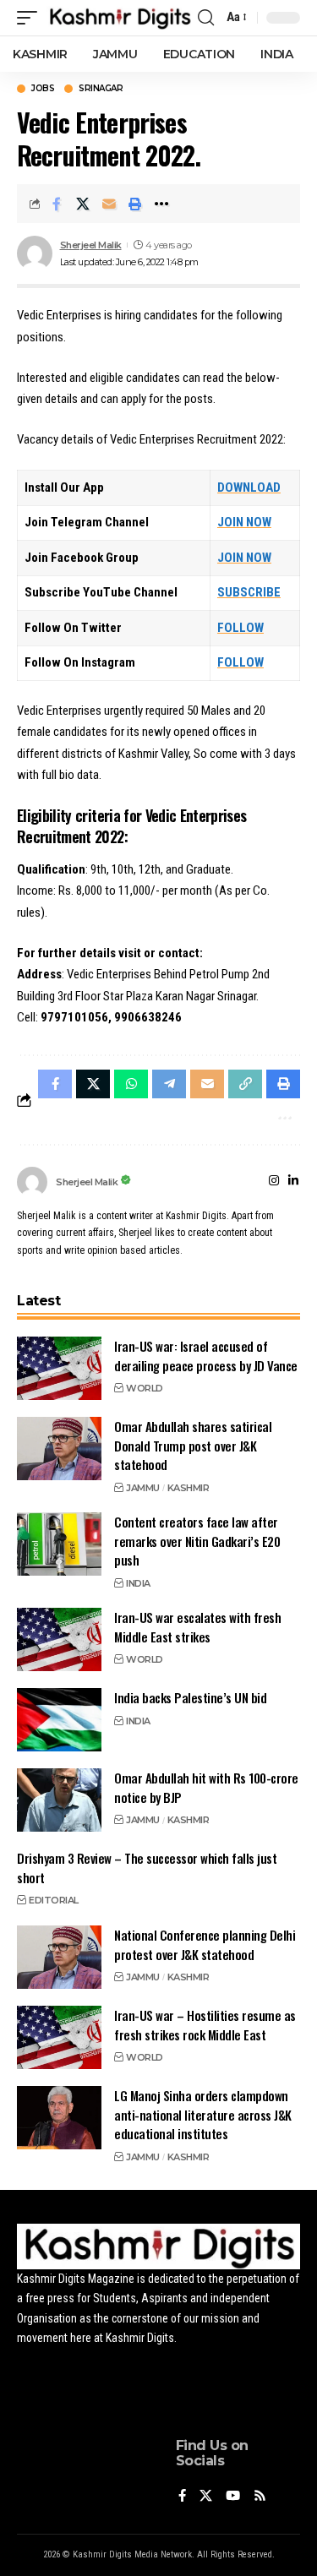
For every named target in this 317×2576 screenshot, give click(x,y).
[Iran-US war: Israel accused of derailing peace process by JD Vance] (59, 1368)
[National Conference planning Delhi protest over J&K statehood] (59, 1957)
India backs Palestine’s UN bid (190, 1697)
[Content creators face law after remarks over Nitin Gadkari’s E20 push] (59, 1544)
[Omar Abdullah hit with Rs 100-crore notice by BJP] (59, 1800)
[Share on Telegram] (169, 1084)
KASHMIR (189, 1488)
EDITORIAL (54, 1900)
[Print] (135, 204)
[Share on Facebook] (57, 204)
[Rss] (260, 2497)
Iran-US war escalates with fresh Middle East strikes (197, 1627)
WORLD (145, 1388)
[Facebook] (182, 2497)
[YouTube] (233, 2497)
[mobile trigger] (31, 18)
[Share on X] (83, 204)
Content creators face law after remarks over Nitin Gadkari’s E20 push (197, 1541)
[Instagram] (274, 1182)
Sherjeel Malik (91, 245)
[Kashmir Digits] (120, 18)
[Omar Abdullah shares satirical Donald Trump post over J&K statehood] (59, 1449)
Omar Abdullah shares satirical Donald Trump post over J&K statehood (193, 1445)
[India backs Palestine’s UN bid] (59, 1720)
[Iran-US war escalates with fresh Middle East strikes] (59, 1639)
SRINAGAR (101, 89)
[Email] (109, 204)
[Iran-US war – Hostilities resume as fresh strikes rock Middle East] (59, 2037)
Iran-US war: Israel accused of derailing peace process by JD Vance (206, 1356)
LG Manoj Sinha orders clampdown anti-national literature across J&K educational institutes (203, 2114)
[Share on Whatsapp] (131, 1084)
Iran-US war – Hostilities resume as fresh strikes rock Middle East (205, 2025)
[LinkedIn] (293, 1182)
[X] (206, 2497)
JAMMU (143, 1488)
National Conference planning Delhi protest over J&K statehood (205, 1944)
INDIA (138, 1583)
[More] (161, 204)
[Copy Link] (245, 1084)
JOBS (43, 89)
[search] (206, 18)
